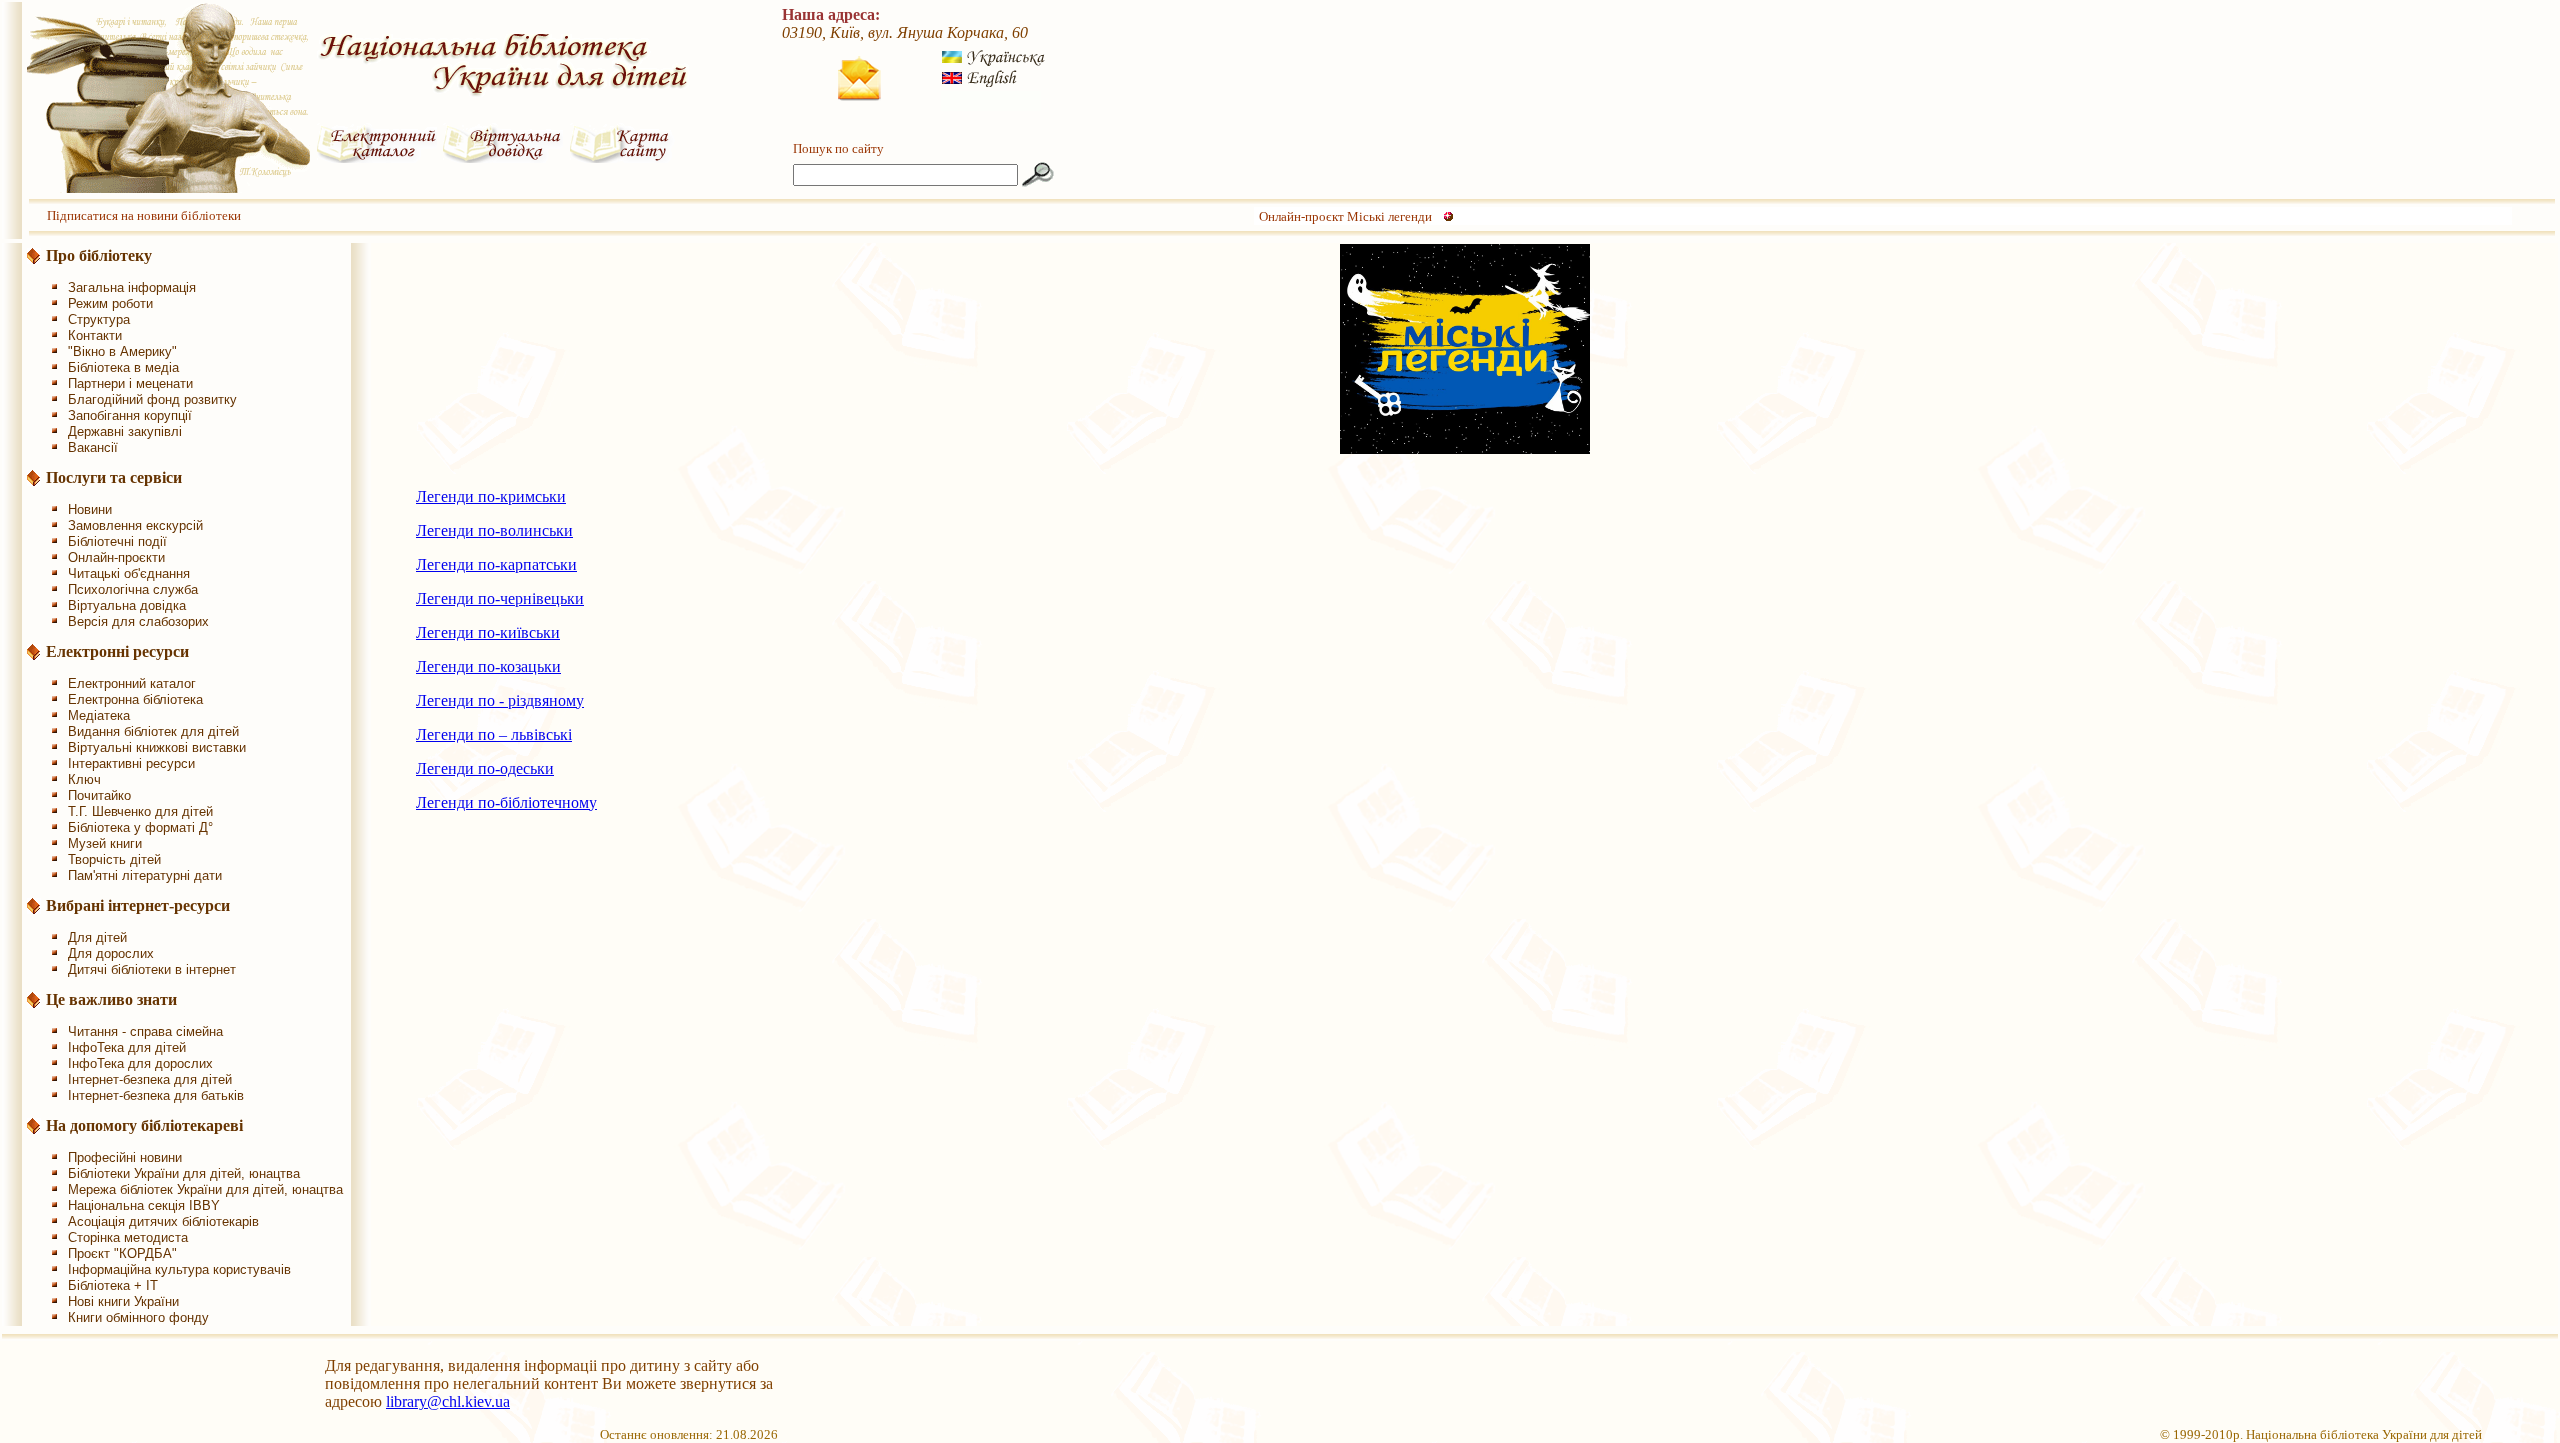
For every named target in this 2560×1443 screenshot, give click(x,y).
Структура (99, 319)
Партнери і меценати (130, 383)
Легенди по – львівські (494, 734)
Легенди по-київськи (488, 632)
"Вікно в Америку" (122, 351)
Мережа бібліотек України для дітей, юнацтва (205, 1189)
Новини (90, 509)
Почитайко (99, 795)
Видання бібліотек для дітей (153, 731)
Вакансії (93, 447)
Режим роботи (110, 303)
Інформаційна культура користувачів (179, 1269)
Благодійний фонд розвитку (152, 399)
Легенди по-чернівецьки (500, 598)
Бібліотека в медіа (123, 367)
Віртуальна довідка (127, 605)
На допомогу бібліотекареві (144, 1125)
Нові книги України (123, 1301)
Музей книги (105, 843)
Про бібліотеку (99, 255)
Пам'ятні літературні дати (145, 875)
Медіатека (99, 715)
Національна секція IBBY (144, 1205)
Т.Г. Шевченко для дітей (140, 811)
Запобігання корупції (130, 415)
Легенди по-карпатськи (496, 564)
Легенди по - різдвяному (500, 700)
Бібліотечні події (117, 541)
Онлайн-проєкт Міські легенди (1345, 216)
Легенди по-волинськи (494, 530)
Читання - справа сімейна (145, 1031)
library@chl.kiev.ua (448, 1401)
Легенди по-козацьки (488, 666)
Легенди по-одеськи (485, 768)
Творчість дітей (114, 859)
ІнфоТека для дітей (127, 1047)
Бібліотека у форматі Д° (140, 827)
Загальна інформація (132, 287)
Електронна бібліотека (135, 699)
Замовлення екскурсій (135, 525)
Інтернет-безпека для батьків (156, 1095)
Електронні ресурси (117, 651)
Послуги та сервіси (114, 477)
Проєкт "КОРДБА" (122, 1253)
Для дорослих (111, 953)
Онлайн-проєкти (116, 557)
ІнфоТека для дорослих (140, 1063)
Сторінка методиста (128, 1237)
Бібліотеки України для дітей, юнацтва (184, 1173)
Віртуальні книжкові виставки (157, 747)
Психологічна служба (133, 589)
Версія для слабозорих (138, 621)
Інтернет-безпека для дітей (150, 1079)
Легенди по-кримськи (491, 496)
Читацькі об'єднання (129, 573)
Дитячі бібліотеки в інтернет (152, 969)
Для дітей (97, 937)
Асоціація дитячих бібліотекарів (163, 1221)
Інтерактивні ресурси (131, 763)
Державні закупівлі (125, 431)
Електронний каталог (132, 683)
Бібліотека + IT (113, 1285)
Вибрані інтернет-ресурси (138, 905)
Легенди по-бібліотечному (506, 802)
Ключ (84, 779)
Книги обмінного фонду (138, 1317)
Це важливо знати (111, 999)
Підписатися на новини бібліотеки (144, 215)
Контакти (95, 335)
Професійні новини (125, 1157)
